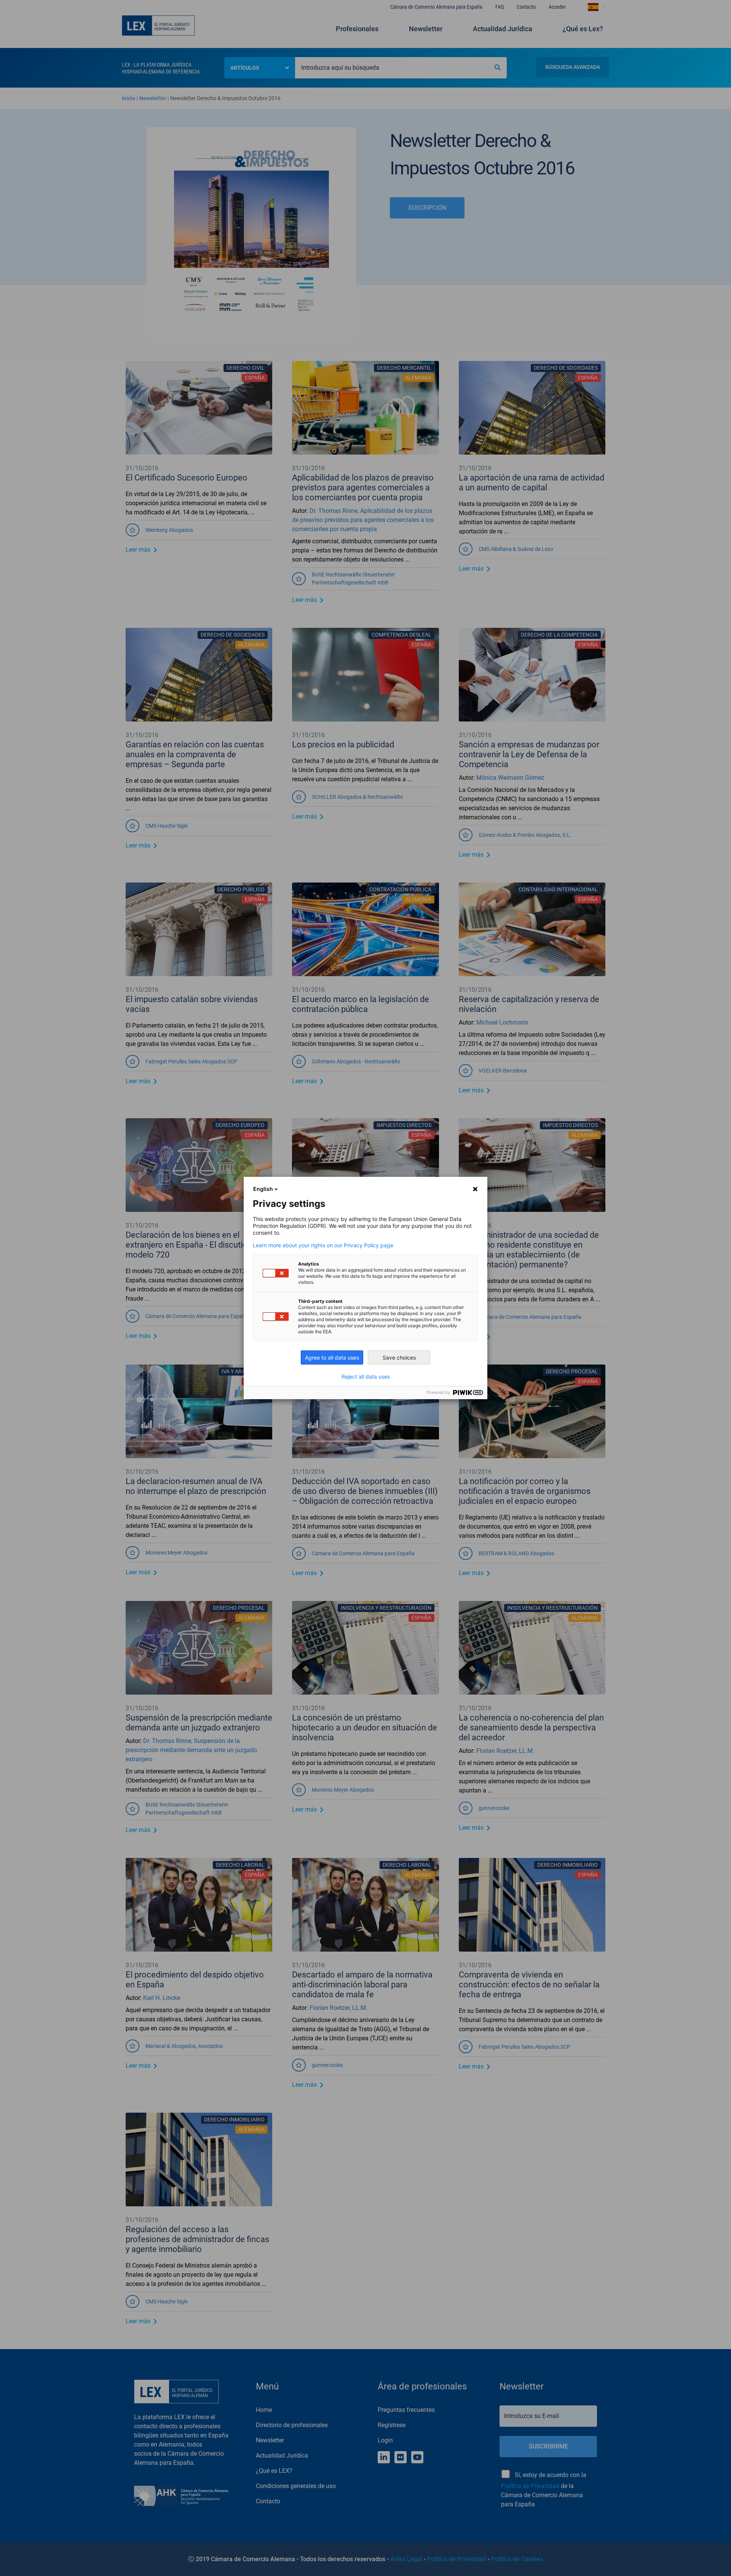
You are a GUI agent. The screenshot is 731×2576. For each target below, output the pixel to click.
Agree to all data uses (332, 1357)
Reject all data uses (366, 1377)
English (263, 1189)
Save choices (399, 1357)
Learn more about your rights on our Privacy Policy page (323, 1245)
